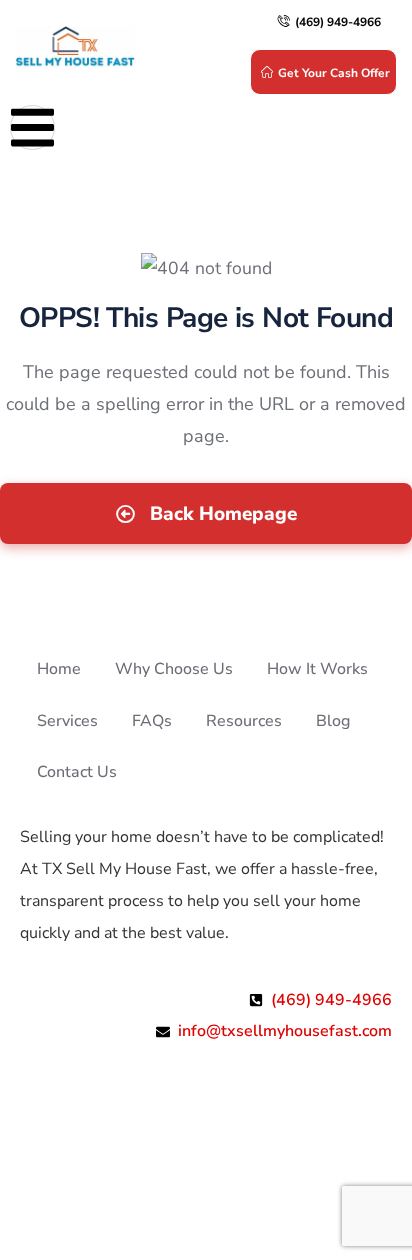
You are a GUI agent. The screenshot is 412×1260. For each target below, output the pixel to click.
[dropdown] (32, 127)
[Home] (75, 48)
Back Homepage (221, 514)
